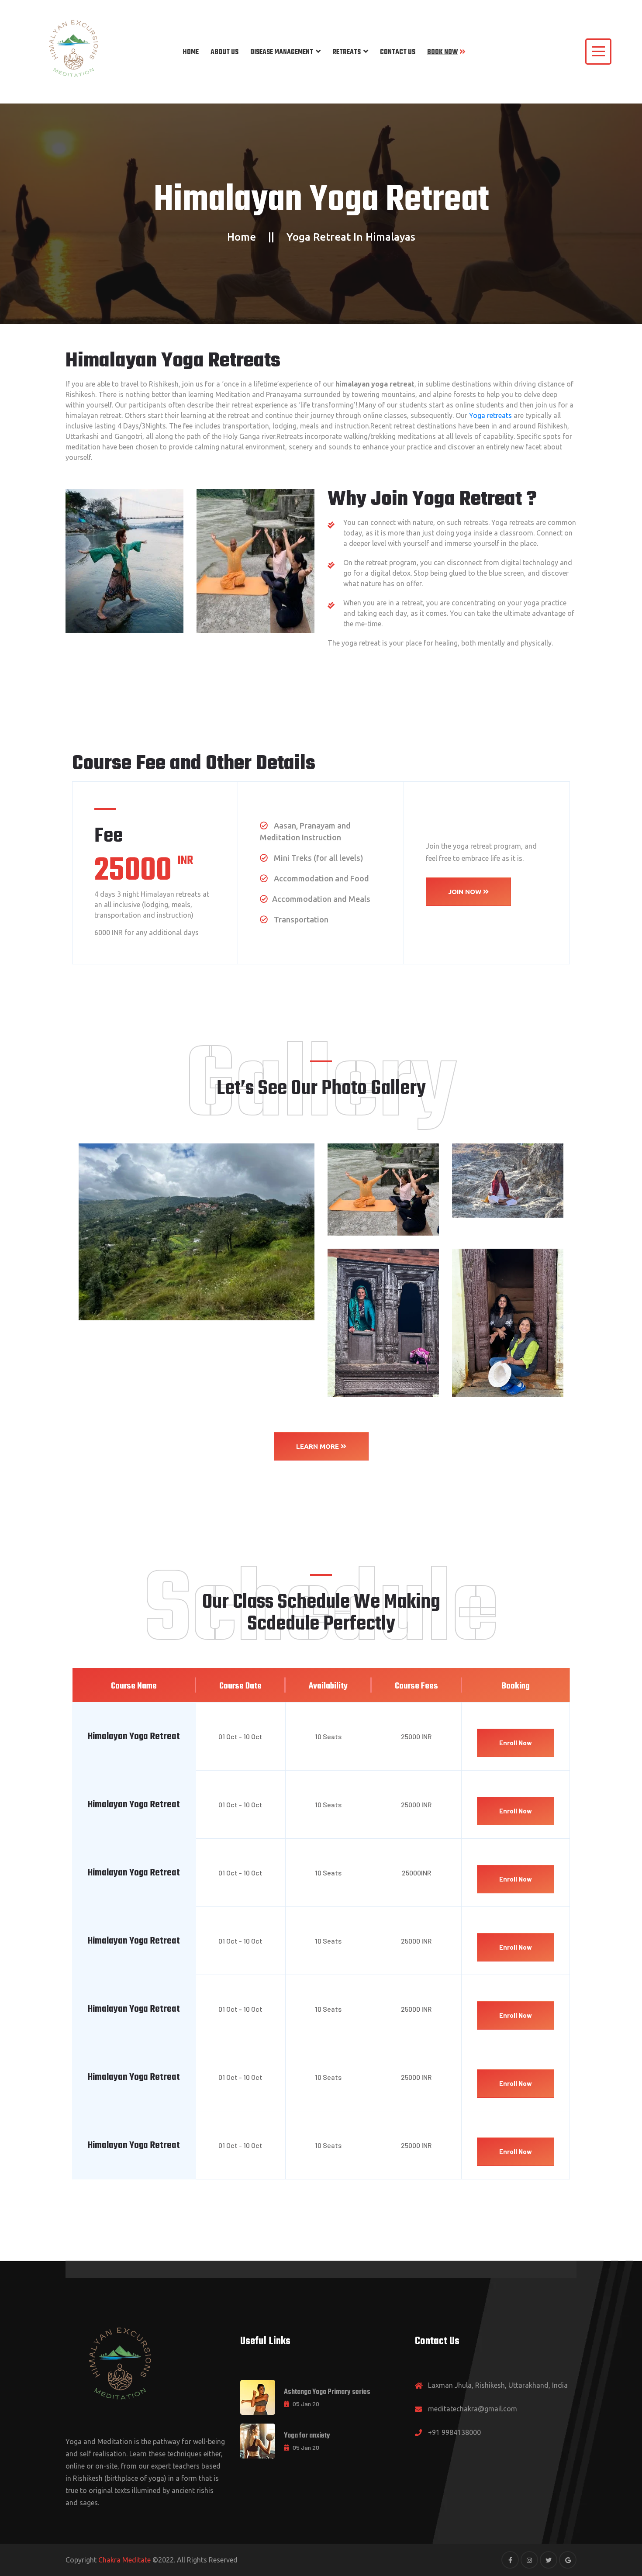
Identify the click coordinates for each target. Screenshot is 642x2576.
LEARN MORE (318, 1446)
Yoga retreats (490, 415)
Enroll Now (516, 1743)
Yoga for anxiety (307, 2436)
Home (242, 237)
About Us (224, 52)
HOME (191, 52)
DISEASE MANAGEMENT (282, 52)
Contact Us (398, 52)
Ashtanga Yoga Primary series (327, 2392)
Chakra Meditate (124, 2560)
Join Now (466, 892)
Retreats (347, 52)
